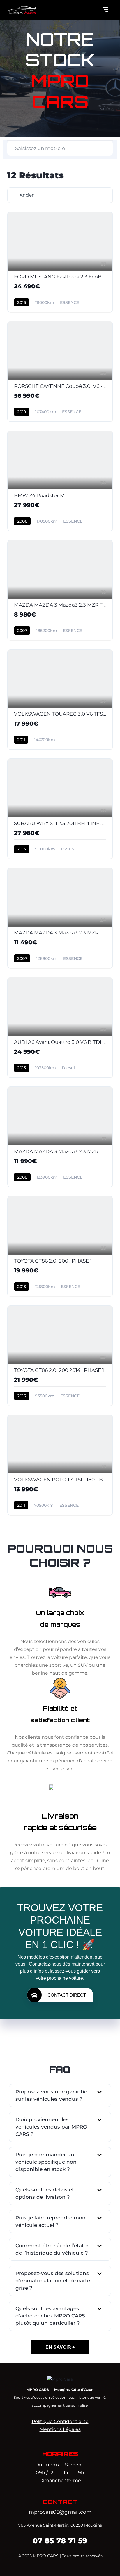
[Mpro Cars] (60, 2379)
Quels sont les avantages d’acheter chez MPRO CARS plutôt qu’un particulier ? (50, 2316)
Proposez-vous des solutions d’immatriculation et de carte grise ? (53, 2281)
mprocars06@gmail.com (60, 2512)
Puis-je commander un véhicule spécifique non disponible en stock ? (46, 2162)
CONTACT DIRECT (67, 1995)
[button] (60, 2095)
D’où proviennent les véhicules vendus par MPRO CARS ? (51, 2127)
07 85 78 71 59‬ (60, 2541)
